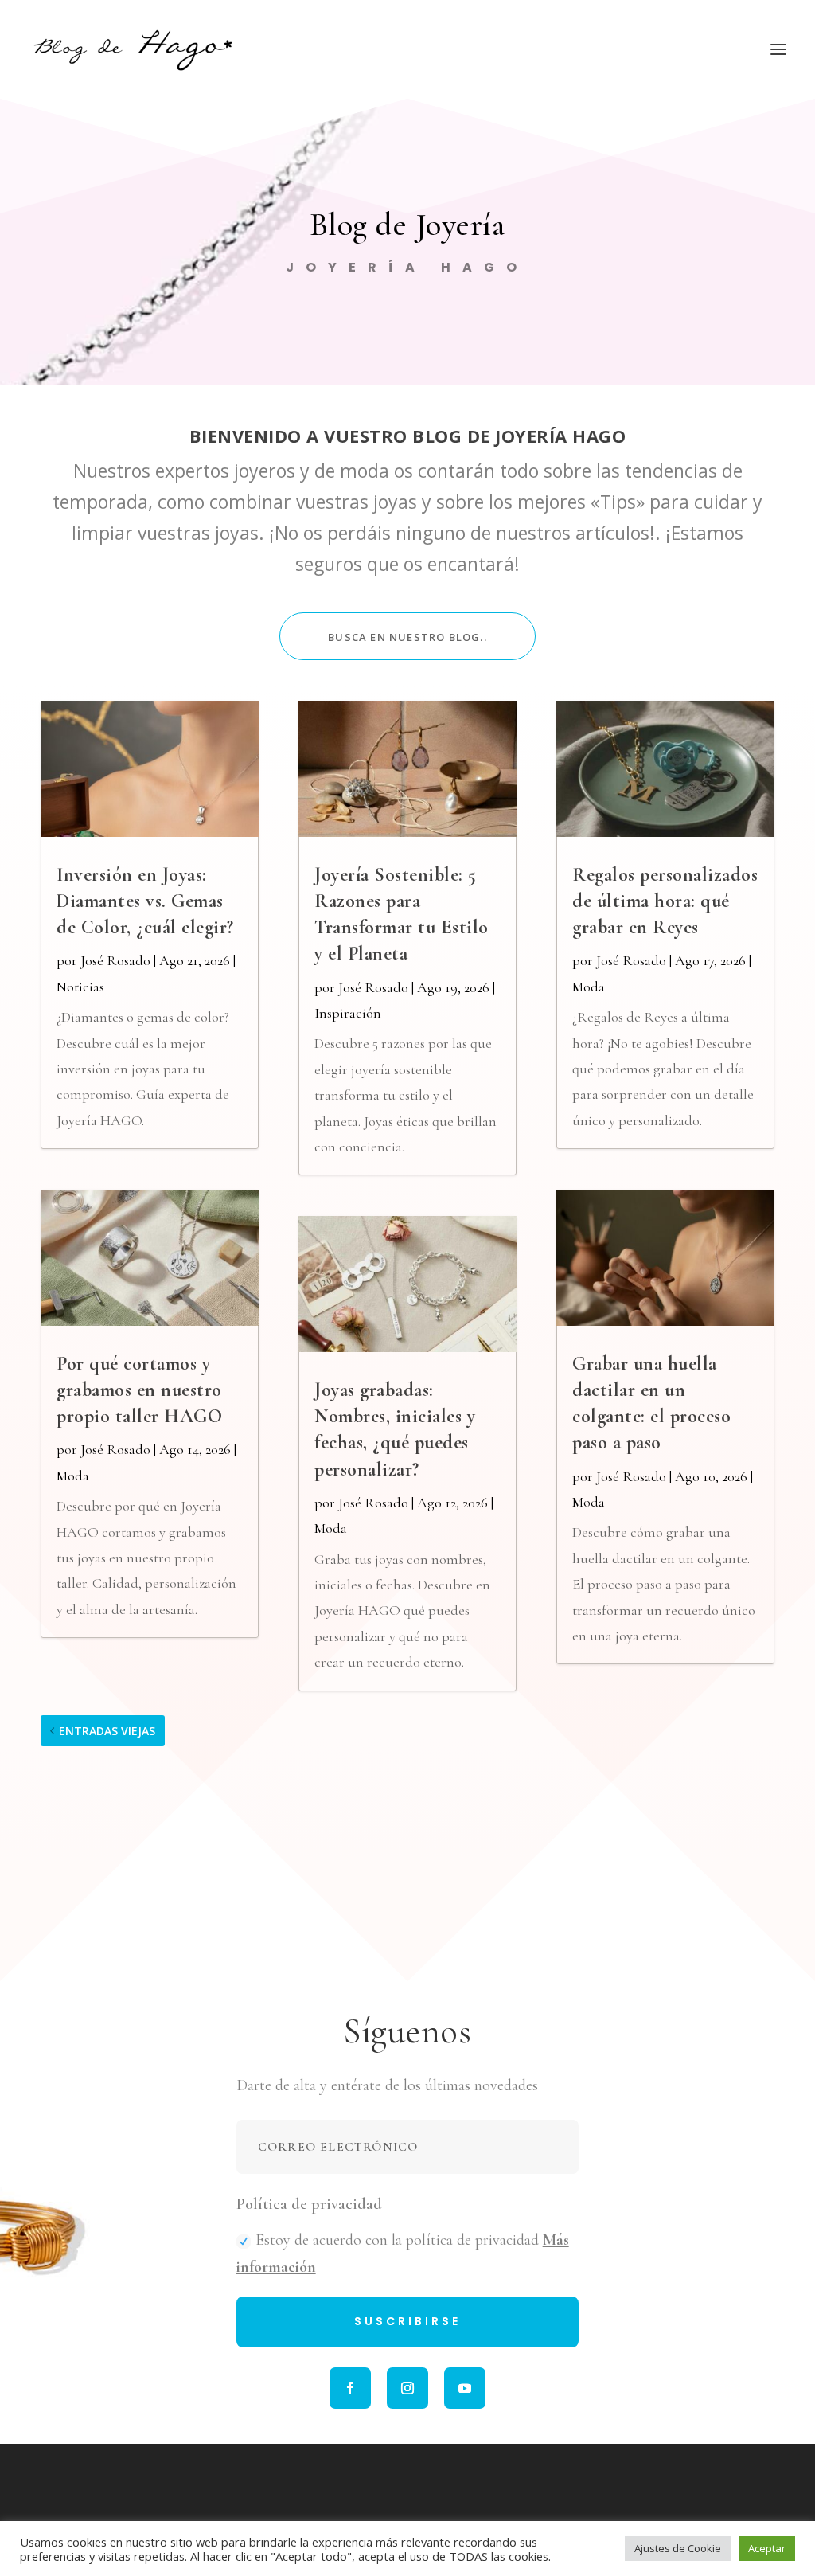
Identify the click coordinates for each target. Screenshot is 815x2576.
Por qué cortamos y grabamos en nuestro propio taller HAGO (139, 1390)
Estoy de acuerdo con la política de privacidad (403, 2254)
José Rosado (115, 960)
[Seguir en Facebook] (350, 2388)
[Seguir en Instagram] (407, 2388)
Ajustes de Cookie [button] (678, 2548)
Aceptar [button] (767, 2548)
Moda (73, 1476)
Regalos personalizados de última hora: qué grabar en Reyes (665, 901)
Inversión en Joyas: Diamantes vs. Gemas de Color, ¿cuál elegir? (145, 901)
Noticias (80, 987)
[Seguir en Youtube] (465, 2388)
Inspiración (348, 1013)
